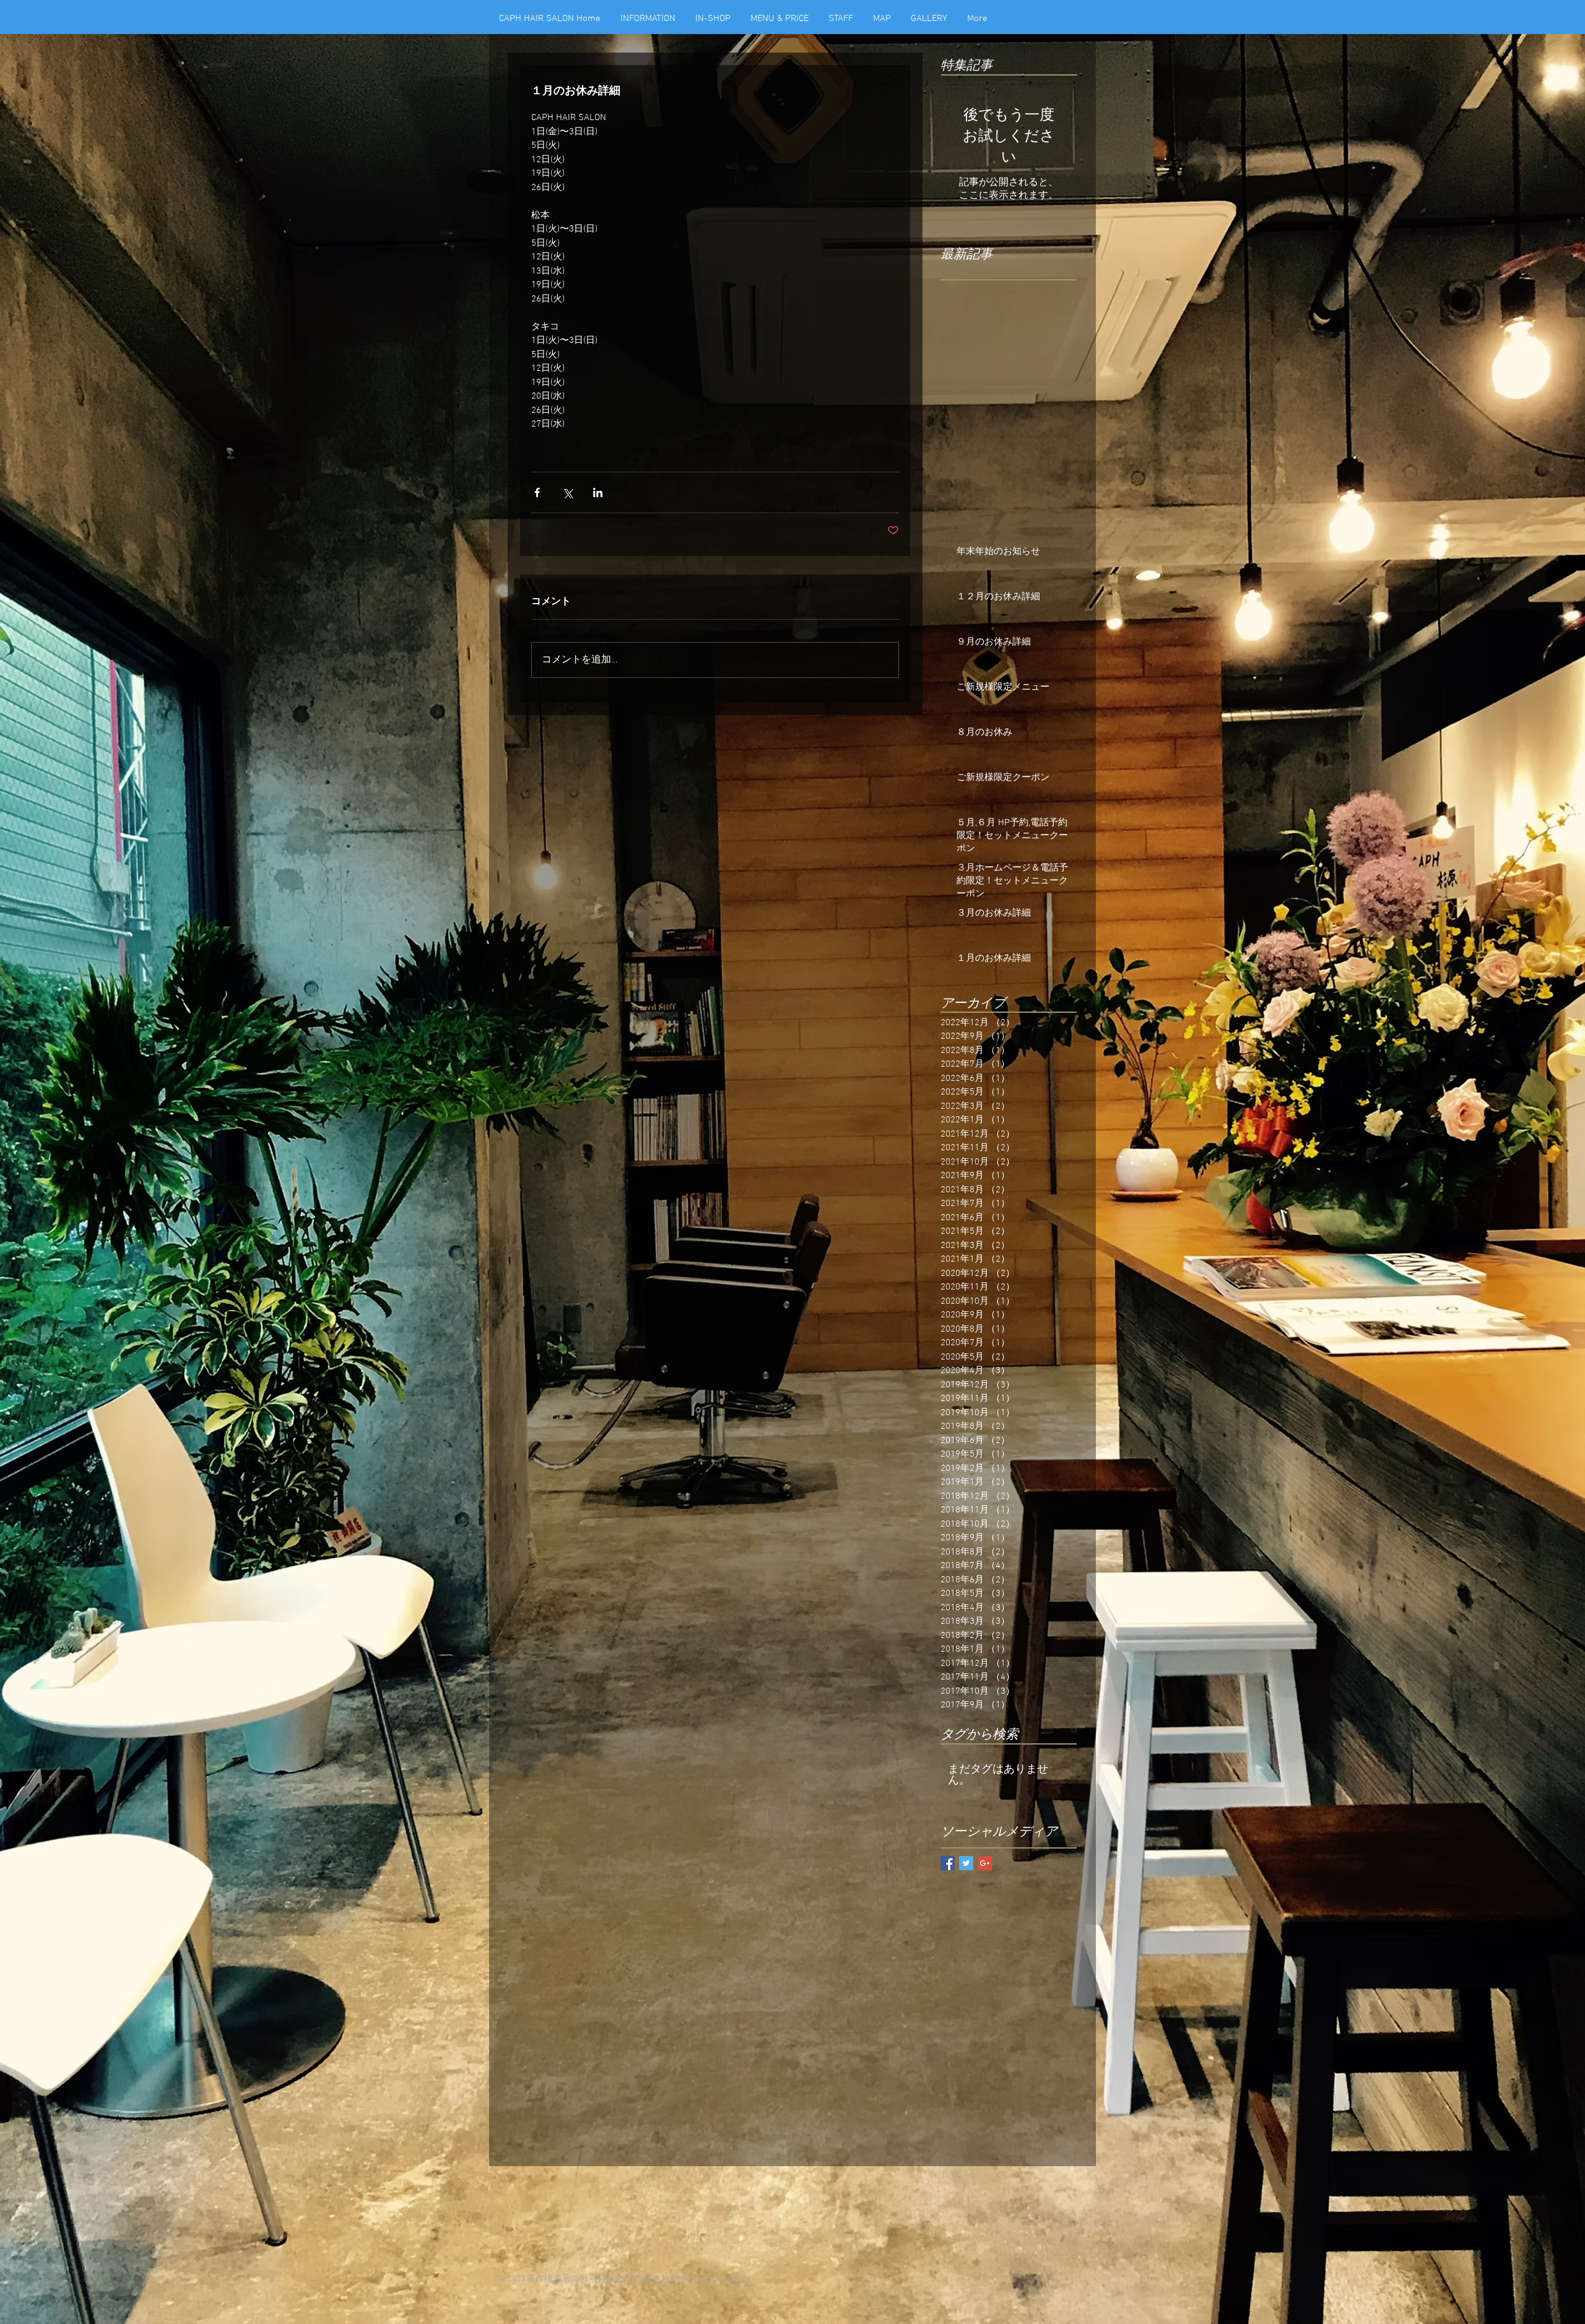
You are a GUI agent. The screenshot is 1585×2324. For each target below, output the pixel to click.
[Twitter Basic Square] (966, 1863)
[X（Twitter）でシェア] (567, 492)
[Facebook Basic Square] (948, 1863)
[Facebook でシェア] (537, 492)
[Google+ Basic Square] (985, 1863)
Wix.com (610, 2279)
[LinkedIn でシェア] (598, 492)
